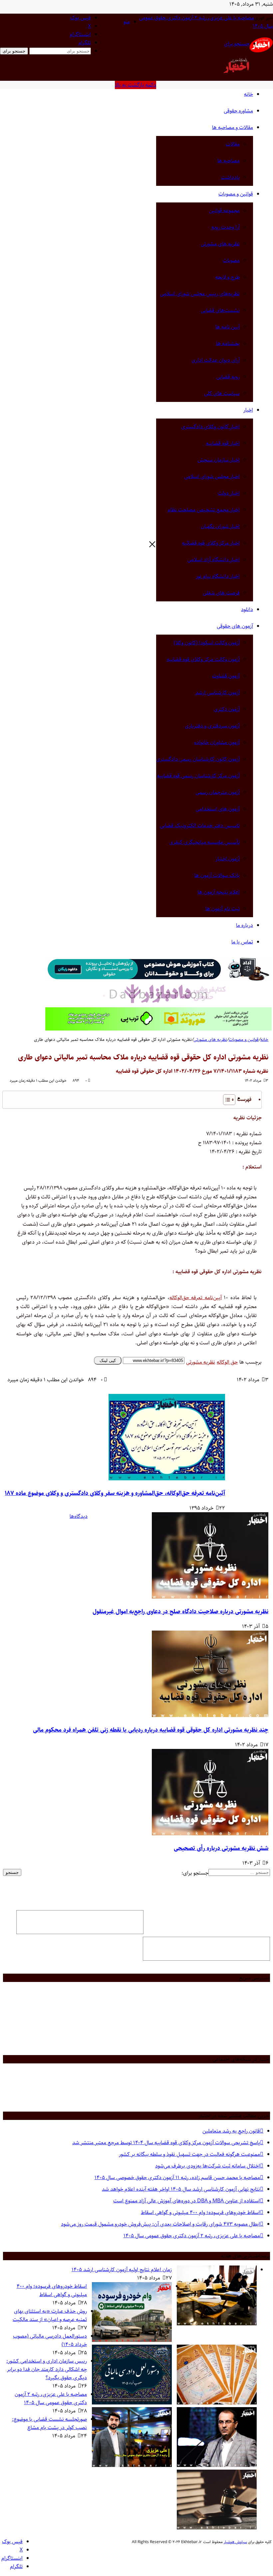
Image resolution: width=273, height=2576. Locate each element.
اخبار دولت (229, 493)
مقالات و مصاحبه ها (233, 127)
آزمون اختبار (228, 859)
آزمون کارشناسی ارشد (218, 693)
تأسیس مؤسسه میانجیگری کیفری (204, 842)
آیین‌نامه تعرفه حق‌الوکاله (196, 1298)
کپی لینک (108, 1360)
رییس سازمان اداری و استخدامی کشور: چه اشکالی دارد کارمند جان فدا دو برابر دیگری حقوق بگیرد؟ (47, 2369)
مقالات (233, 144)
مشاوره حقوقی (238, 111)
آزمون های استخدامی (218, 809)
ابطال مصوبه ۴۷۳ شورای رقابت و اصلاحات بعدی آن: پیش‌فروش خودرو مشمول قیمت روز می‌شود (160, 2224)
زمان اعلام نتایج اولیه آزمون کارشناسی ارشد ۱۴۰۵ (122, 2270)
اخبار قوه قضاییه (223, 443)
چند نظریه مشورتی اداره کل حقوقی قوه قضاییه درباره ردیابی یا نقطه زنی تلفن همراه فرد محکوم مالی (151, 1730)
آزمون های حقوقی (235, 626)
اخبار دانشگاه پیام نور (218, 576)
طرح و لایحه (228, 277)
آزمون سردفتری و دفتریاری (212, 726)
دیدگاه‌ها (79, 1516)
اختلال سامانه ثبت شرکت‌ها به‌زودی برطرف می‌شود (207, 2166)
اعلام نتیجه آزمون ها (219, 892)
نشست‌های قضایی (220, 310)
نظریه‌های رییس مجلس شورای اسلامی (200, 294)
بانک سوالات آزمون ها (217, 875)
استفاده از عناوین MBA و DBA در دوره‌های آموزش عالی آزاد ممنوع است (186, 2201)
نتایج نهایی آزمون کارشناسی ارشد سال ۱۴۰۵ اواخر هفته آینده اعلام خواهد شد (181, 2189)
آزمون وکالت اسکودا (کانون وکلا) (207, 643)
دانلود (247, 610)
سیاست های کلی (222, 393)
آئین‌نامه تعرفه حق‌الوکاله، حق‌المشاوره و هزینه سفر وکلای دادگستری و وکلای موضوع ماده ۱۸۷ (115, 1493)
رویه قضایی (228, 377)
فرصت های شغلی (221, 593)
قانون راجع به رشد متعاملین (231, 2131)
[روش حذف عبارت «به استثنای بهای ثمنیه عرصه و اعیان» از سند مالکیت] (217, 2403)
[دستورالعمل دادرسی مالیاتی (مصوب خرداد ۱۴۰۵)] (132, 2403)
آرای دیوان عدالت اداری (216, 360)
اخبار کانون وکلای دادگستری (210, 427)
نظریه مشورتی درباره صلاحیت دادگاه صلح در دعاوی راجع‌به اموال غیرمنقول (180, 1612)
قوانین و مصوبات (236, 194)
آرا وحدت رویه (226, 227)
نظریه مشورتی (201, 1362)
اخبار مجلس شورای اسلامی (212, 477)
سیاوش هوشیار (235, 2542)
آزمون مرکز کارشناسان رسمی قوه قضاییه (198, 776)
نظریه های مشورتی (220, 244)
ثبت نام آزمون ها (223, 909)
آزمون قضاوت (226, 676)
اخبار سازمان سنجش (219, 460)
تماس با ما (242, 942)
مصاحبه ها (229, 161)
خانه (249, 94)
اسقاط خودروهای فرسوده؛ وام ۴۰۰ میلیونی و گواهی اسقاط (200, 2212)
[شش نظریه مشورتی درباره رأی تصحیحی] (210, 1834)
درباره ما (245, 925)
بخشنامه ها (228, 344)
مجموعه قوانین (224, 211)
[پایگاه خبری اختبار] (261, 51)
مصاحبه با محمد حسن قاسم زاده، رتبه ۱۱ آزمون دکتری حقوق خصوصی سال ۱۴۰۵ (177, 2178)
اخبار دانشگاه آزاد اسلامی (214, 560)
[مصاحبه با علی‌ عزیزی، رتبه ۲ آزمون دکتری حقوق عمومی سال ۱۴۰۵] (132, 2465)
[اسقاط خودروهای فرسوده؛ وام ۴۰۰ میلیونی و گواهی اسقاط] (132, 2340)
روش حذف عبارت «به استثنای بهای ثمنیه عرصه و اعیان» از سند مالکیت (50, 2315)
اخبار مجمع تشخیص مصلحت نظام (204, 510)
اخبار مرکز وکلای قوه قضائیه (211, 543)
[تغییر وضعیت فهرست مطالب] (226, 1100)
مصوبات (231, 260)
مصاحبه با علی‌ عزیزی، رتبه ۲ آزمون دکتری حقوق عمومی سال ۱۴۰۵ (191, 2236)
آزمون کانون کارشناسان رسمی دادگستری (198, 759)
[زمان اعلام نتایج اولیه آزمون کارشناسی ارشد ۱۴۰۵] (217, 2324)
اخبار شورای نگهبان (220, 526)
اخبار (248, 410)
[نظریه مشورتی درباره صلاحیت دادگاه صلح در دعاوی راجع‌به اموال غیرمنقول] (210, 1597)
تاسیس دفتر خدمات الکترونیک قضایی (200, 826)
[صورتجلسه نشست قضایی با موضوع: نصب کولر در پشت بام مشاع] (217, 2528)
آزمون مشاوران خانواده (217, 742)
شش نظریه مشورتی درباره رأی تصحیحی (221, 1848)
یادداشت (230, 177)
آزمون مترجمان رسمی (218, 792)
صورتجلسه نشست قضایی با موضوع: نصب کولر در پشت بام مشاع (49, 2423)
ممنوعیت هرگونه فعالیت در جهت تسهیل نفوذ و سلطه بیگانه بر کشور (189, 2154)
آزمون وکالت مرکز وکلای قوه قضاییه (203, 659)
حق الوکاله (227, 1362)
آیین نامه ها (228, 327)
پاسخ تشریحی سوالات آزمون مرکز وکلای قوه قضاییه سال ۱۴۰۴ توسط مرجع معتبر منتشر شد (166, 2143)
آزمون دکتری (227, 709)
